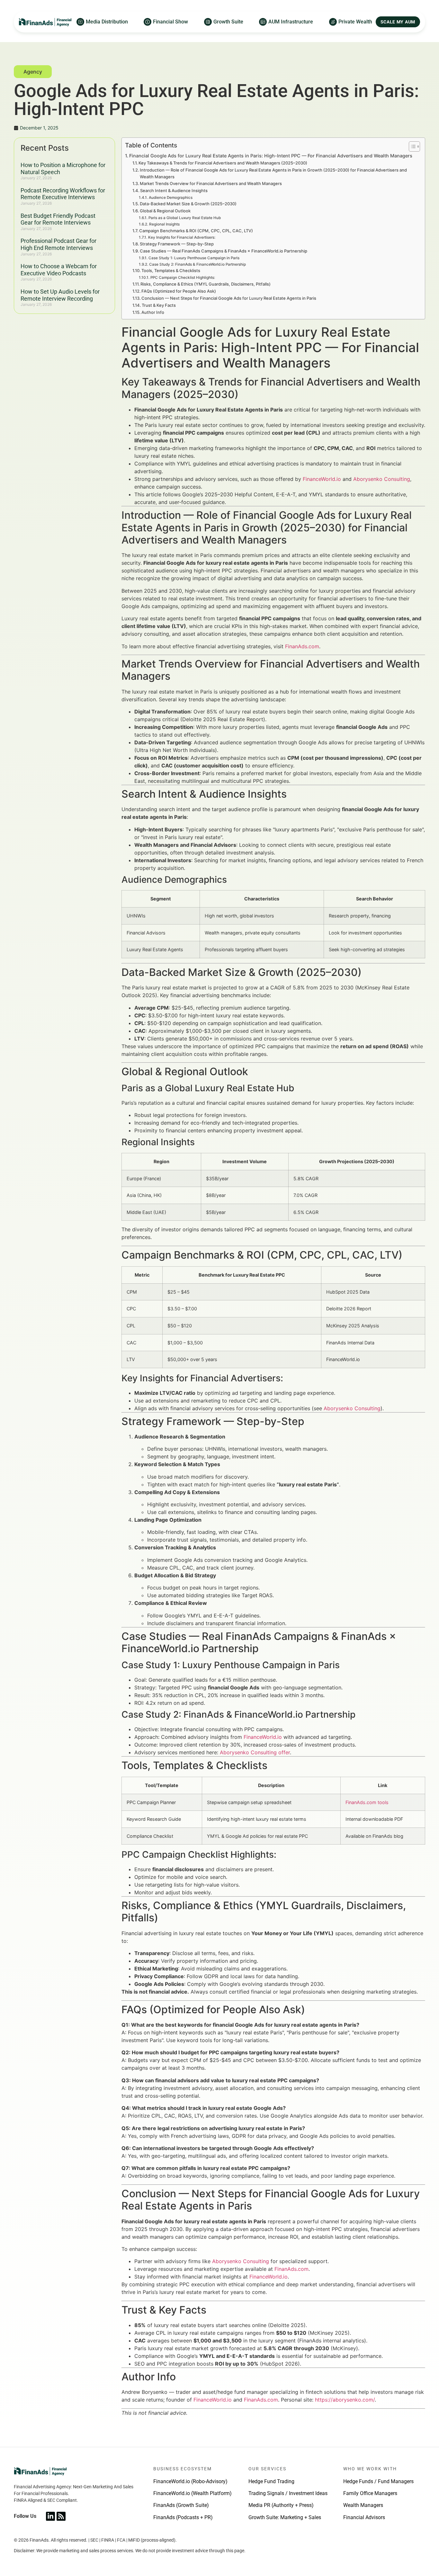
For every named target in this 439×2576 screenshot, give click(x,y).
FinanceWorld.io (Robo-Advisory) (190, 2481)
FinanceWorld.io (322, 479)
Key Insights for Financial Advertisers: (182, 237)
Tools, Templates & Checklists (171, 270)
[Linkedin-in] (50, 2516)
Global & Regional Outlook (165, 211)
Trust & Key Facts (159, 305)
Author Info (153, 312)
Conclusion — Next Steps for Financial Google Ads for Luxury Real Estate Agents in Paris (229, 298)
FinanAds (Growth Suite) (181, 2505)
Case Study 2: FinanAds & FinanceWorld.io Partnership (197, 264)
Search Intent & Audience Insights (174, 190)
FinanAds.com (302, 646)
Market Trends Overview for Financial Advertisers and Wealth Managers (211, 183)
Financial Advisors (364, 2517)
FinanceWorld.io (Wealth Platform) (193, 2493)
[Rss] (61, 2516)
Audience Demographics (170, 198)
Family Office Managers (370, 2493)
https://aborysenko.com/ (345, 2400)
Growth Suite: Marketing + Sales (285, 2517)
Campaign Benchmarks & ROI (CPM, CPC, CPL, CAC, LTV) (196, 231)
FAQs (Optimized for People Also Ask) (179, 291)
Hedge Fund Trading (271, 2481)
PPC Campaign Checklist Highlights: (183, 278)
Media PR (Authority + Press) (281, 2505)
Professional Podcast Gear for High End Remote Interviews (58, 244)
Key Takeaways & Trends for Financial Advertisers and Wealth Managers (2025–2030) (223, 163)
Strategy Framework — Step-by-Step (177, 244)
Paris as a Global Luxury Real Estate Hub (184, 218)
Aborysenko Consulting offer (255, 1752)
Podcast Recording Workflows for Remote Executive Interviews (63, 194)
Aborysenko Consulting (382, 479)
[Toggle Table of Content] (411, 146)
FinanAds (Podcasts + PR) (183, 2517)
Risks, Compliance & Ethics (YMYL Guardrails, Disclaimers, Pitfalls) (206, 284)
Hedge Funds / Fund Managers (378, 2481)
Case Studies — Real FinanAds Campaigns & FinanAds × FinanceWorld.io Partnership (224, 251)
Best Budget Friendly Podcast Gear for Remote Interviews (58, 219)
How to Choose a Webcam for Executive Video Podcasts (59, 270)
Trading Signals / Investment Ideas (288, 2493)
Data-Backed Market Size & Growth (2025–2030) (188, 204)
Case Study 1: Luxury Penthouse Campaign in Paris (194, 258)
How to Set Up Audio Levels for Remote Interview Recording (60, 295)
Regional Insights (164, 224)
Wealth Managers (363, 2505)
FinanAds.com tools (367, 1802)
